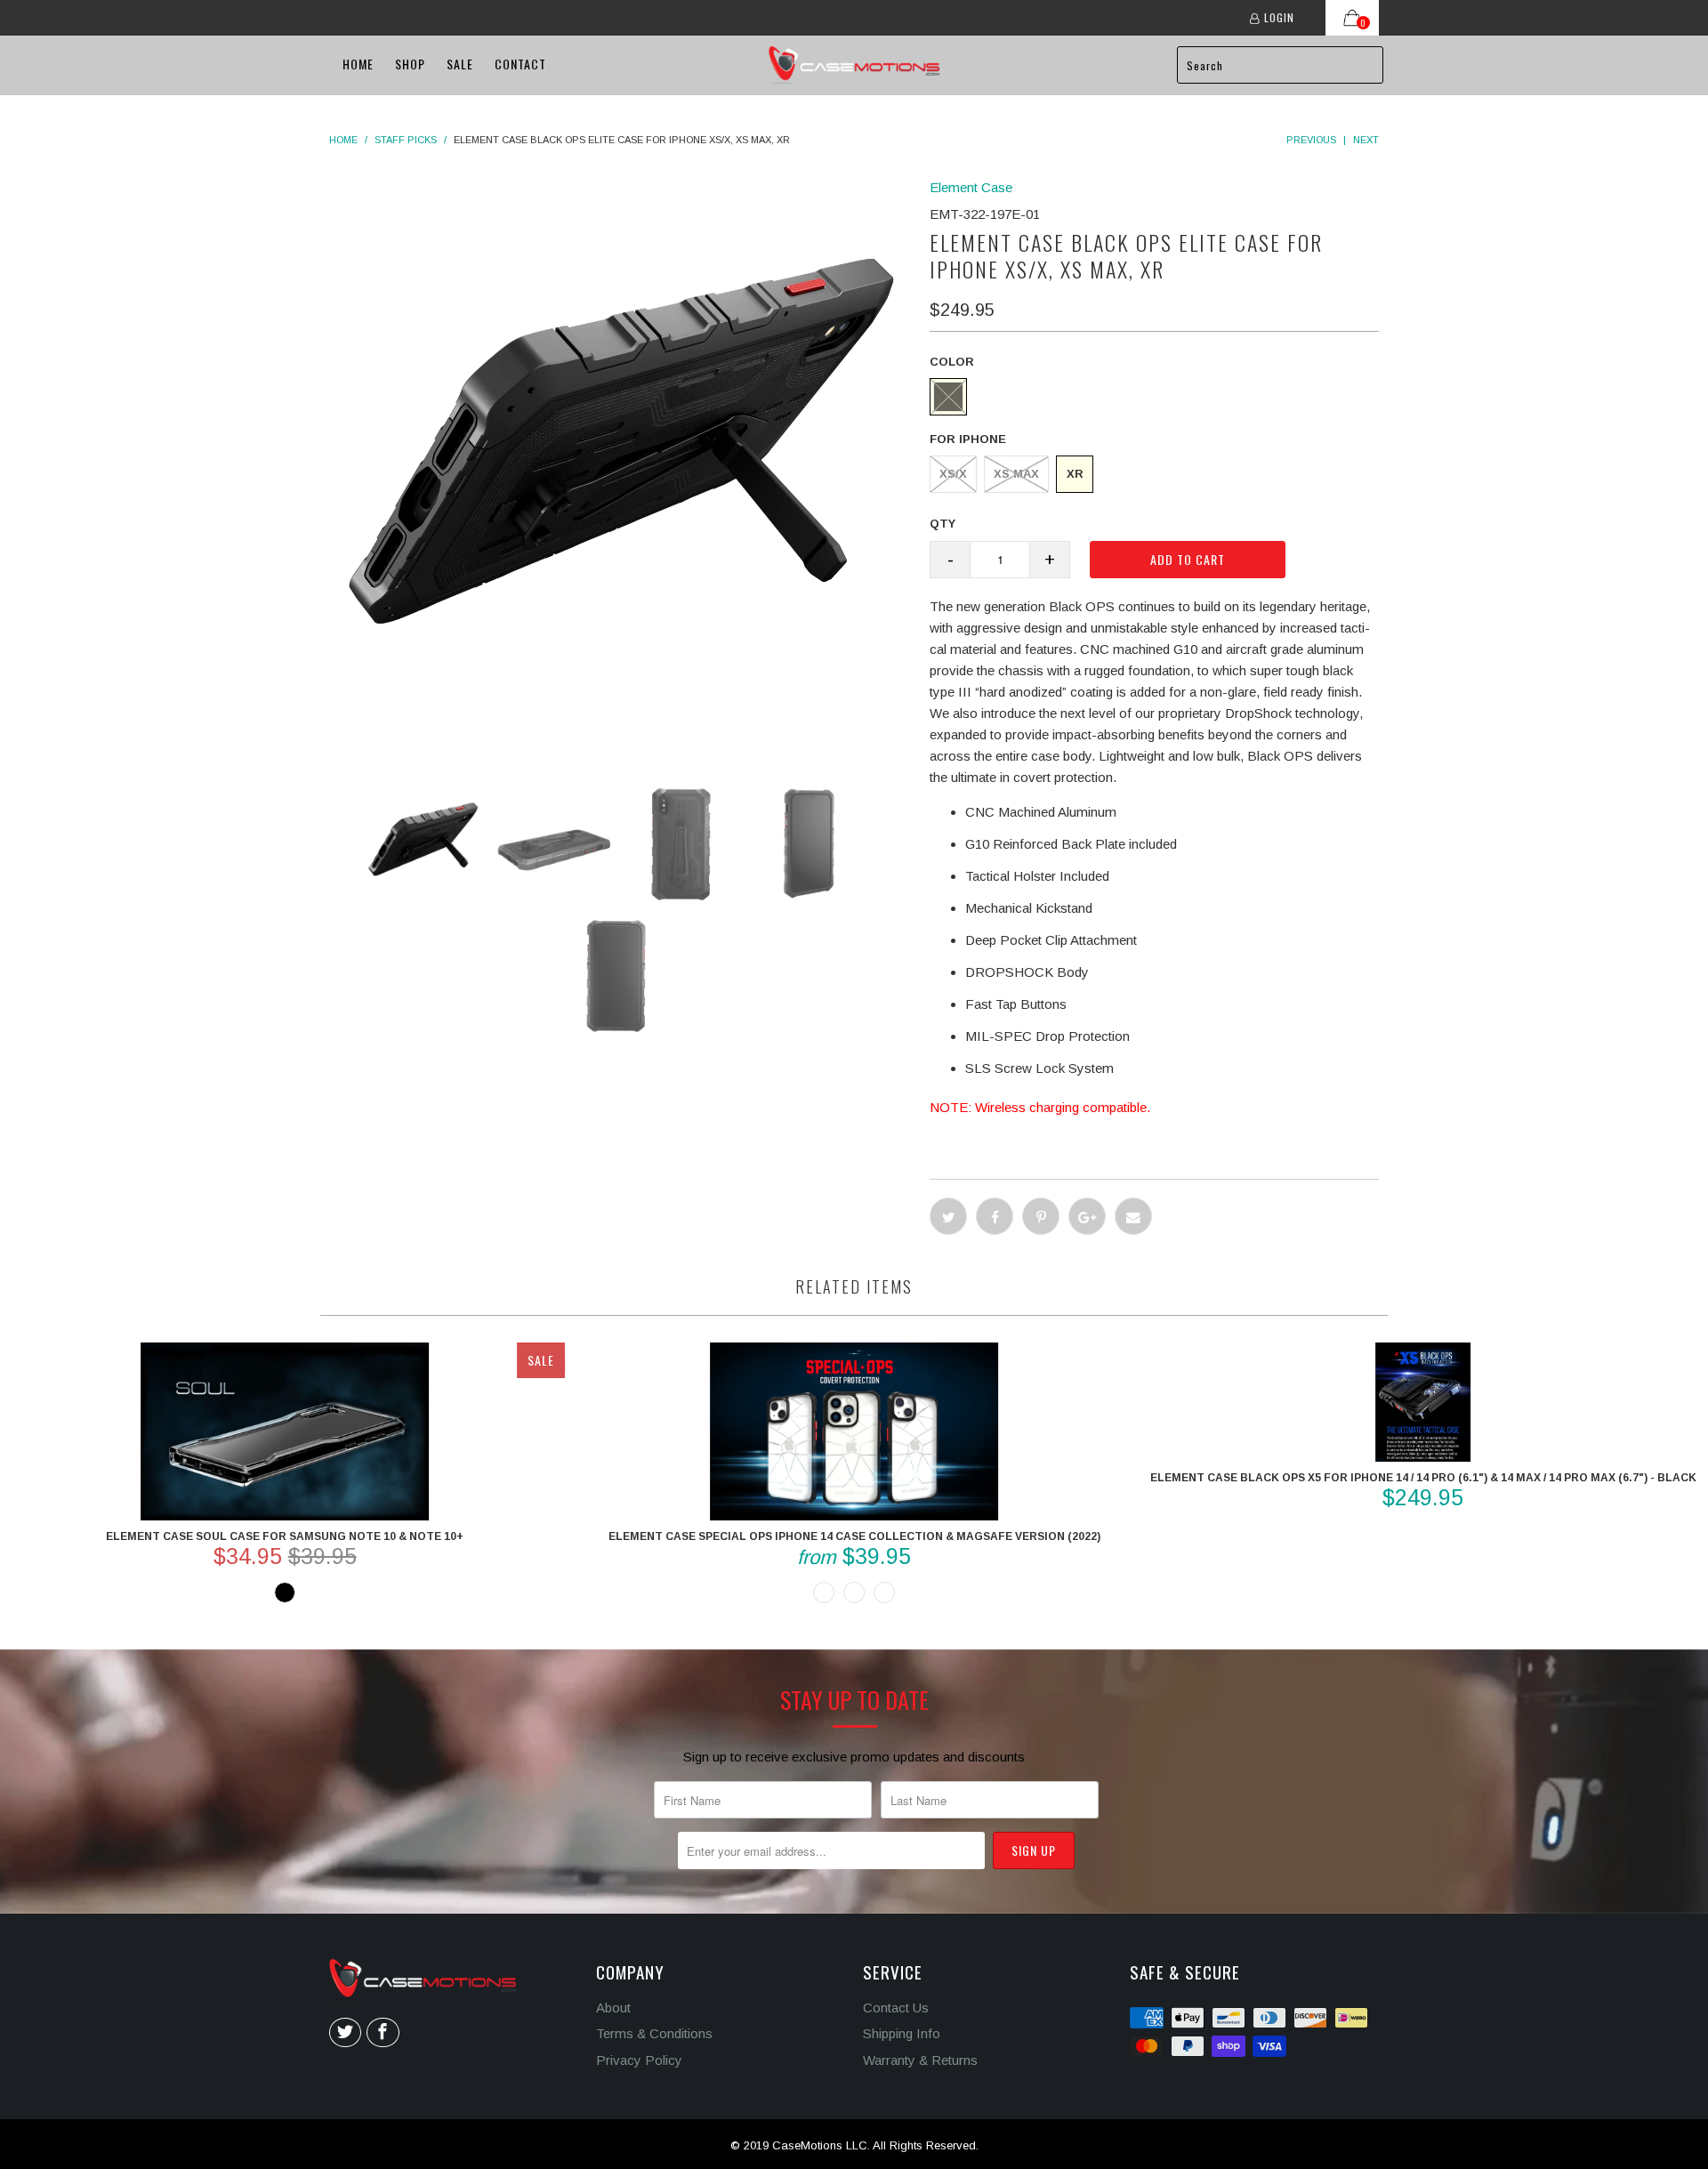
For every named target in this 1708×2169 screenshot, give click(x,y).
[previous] (450, 468)
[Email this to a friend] (1133, 1216)
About (613, 2008)
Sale (460, 64)
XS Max (1016, 474)
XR (1075, 474)
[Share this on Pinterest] (1041, 1216)
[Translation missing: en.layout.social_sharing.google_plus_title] (1087, 1216)
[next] (791, 468)
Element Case (971, 187)
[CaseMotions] (854, 65)
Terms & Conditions (654, 2033)
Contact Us (896, 2008)
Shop (410, 64)
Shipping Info (902, 2033)
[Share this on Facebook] (995, 1216)
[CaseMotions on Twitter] (345, 2033)
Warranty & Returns (920, 2060)
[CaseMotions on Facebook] (383, 2033)
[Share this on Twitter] (948, 1216)
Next (1366, 140)
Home (358, 64)
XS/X (953, 474)
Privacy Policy (639, 2060)
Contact (520, 64)
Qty (943, 524)
